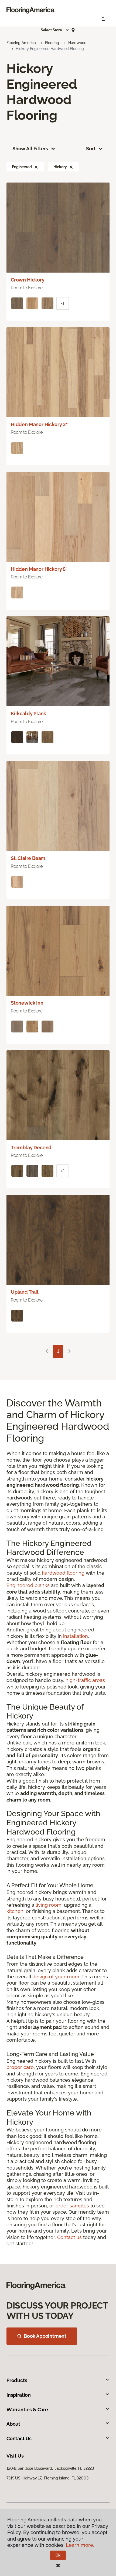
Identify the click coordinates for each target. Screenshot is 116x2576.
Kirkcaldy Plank (28, 713)
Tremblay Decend (31, 1148)
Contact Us (19, 2438)
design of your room (56, 1977)
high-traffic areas (85, 1680)
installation (76, 1636)
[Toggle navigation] (104, 19)
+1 (63, 303)
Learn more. (80, 2545)
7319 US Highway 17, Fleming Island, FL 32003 (47, 2478)
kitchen (15, 1911)
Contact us (69, 2237)
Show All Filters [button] (30, 149)
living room (49, 1905)
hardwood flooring (63, 1573)
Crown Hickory (28, 280)
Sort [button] (91, 149)
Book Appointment (45, 2336)
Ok (58, 2555)
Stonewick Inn (27, 1003)
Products (17, 2380)
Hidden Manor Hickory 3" (39, 424)
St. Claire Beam (28, 858)
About (13, 2424)
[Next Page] (70, 1351)
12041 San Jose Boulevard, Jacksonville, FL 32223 (50, 2468)
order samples (72, 2206)
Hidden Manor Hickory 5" (39, 569)
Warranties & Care (27, 2410)
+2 (63, 1171)
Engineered (22, 167)
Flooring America (21, 43)
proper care (20, 2067)
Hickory (60, 167)
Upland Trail (25, 1292)
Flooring (52, 43)
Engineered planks (28, 1585)
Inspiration (19, 2395)
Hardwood (77, 43)
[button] (55, 30)
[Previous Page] (47, 1351)
